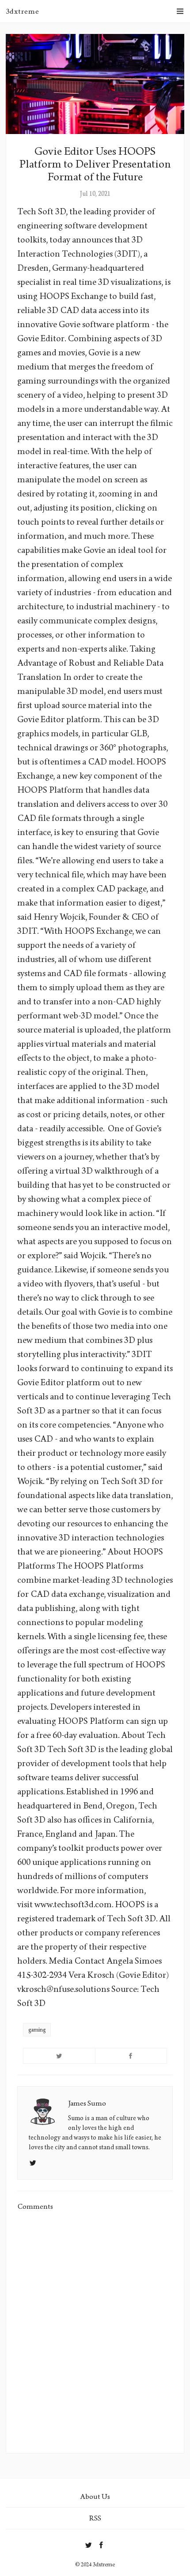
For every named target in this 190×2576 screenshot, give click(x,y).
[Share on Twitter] (59, 2056)
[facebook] (101, 2543)
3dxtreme (23, 11)
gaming (37, 2030)
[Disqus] (95, 2332)
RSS (95, 2518)
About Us (95, 2496)
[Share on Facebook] (131, 2056)
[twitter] (89, 2543)
